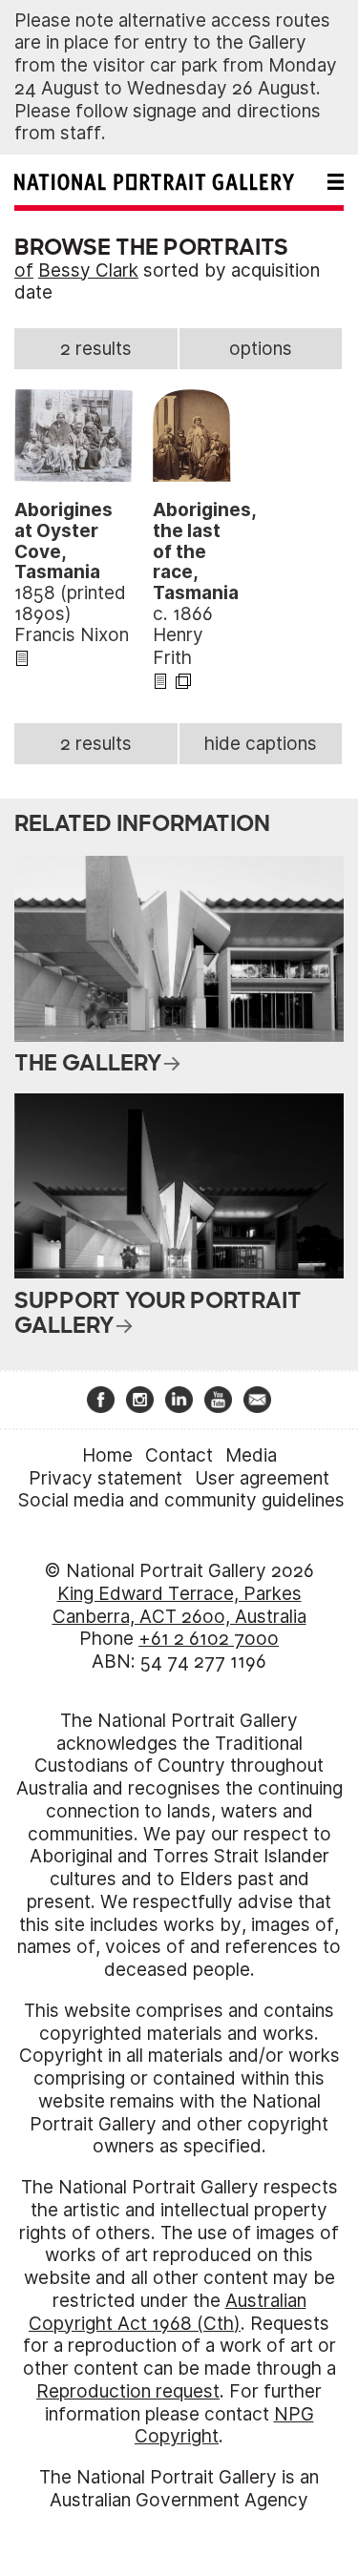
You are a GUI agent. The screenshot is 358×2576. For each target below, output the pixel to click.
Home (107, 1455)
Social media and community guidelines (181, 1500)
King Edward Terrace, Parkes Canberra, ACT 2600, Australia (179, 1605)
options (261, 349)
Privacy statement (105, 1478)
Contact (179, 1455)
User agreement (262, 1478)
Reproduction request (128, 2391)
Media (251, 1455)
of (24, 270)
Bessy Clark (88, 270)
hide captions (261, 744)
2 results (96, 349)
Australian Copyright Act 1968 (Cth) (168, 2312)
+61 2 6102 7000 (209, 1639)
